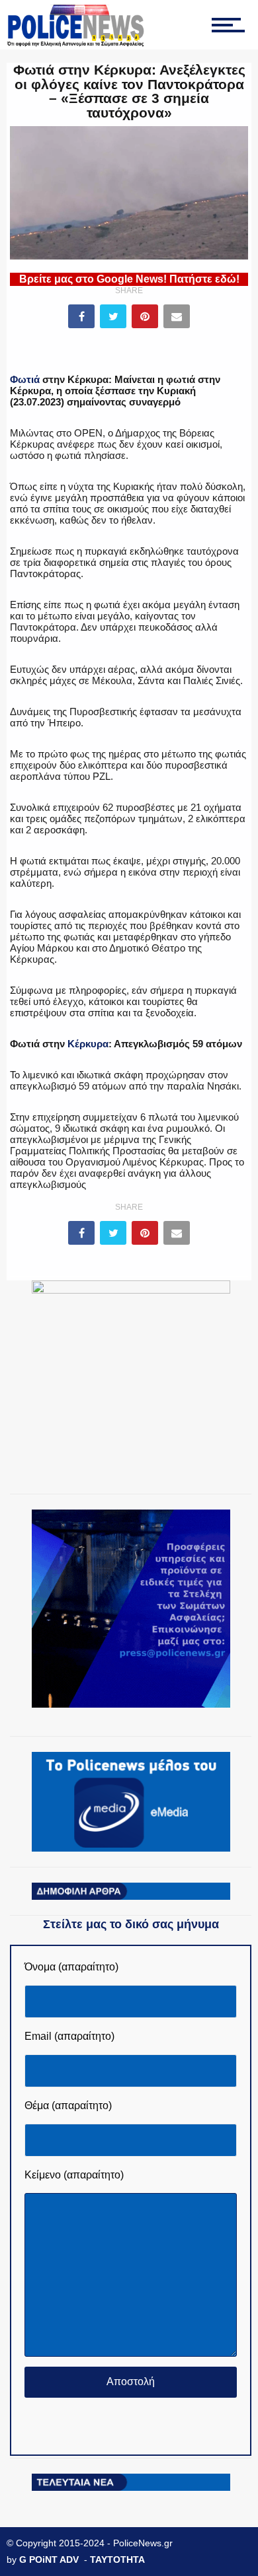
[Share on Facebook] (81, 316)
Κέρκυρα (88, 1044)
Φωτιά (25, 379)
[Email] (177, 316)
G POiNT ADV (49, 2559)
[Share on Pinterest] (145, 316)
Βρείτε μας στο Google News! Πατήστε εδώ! (129, 279)
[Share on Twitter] (113, 316)
